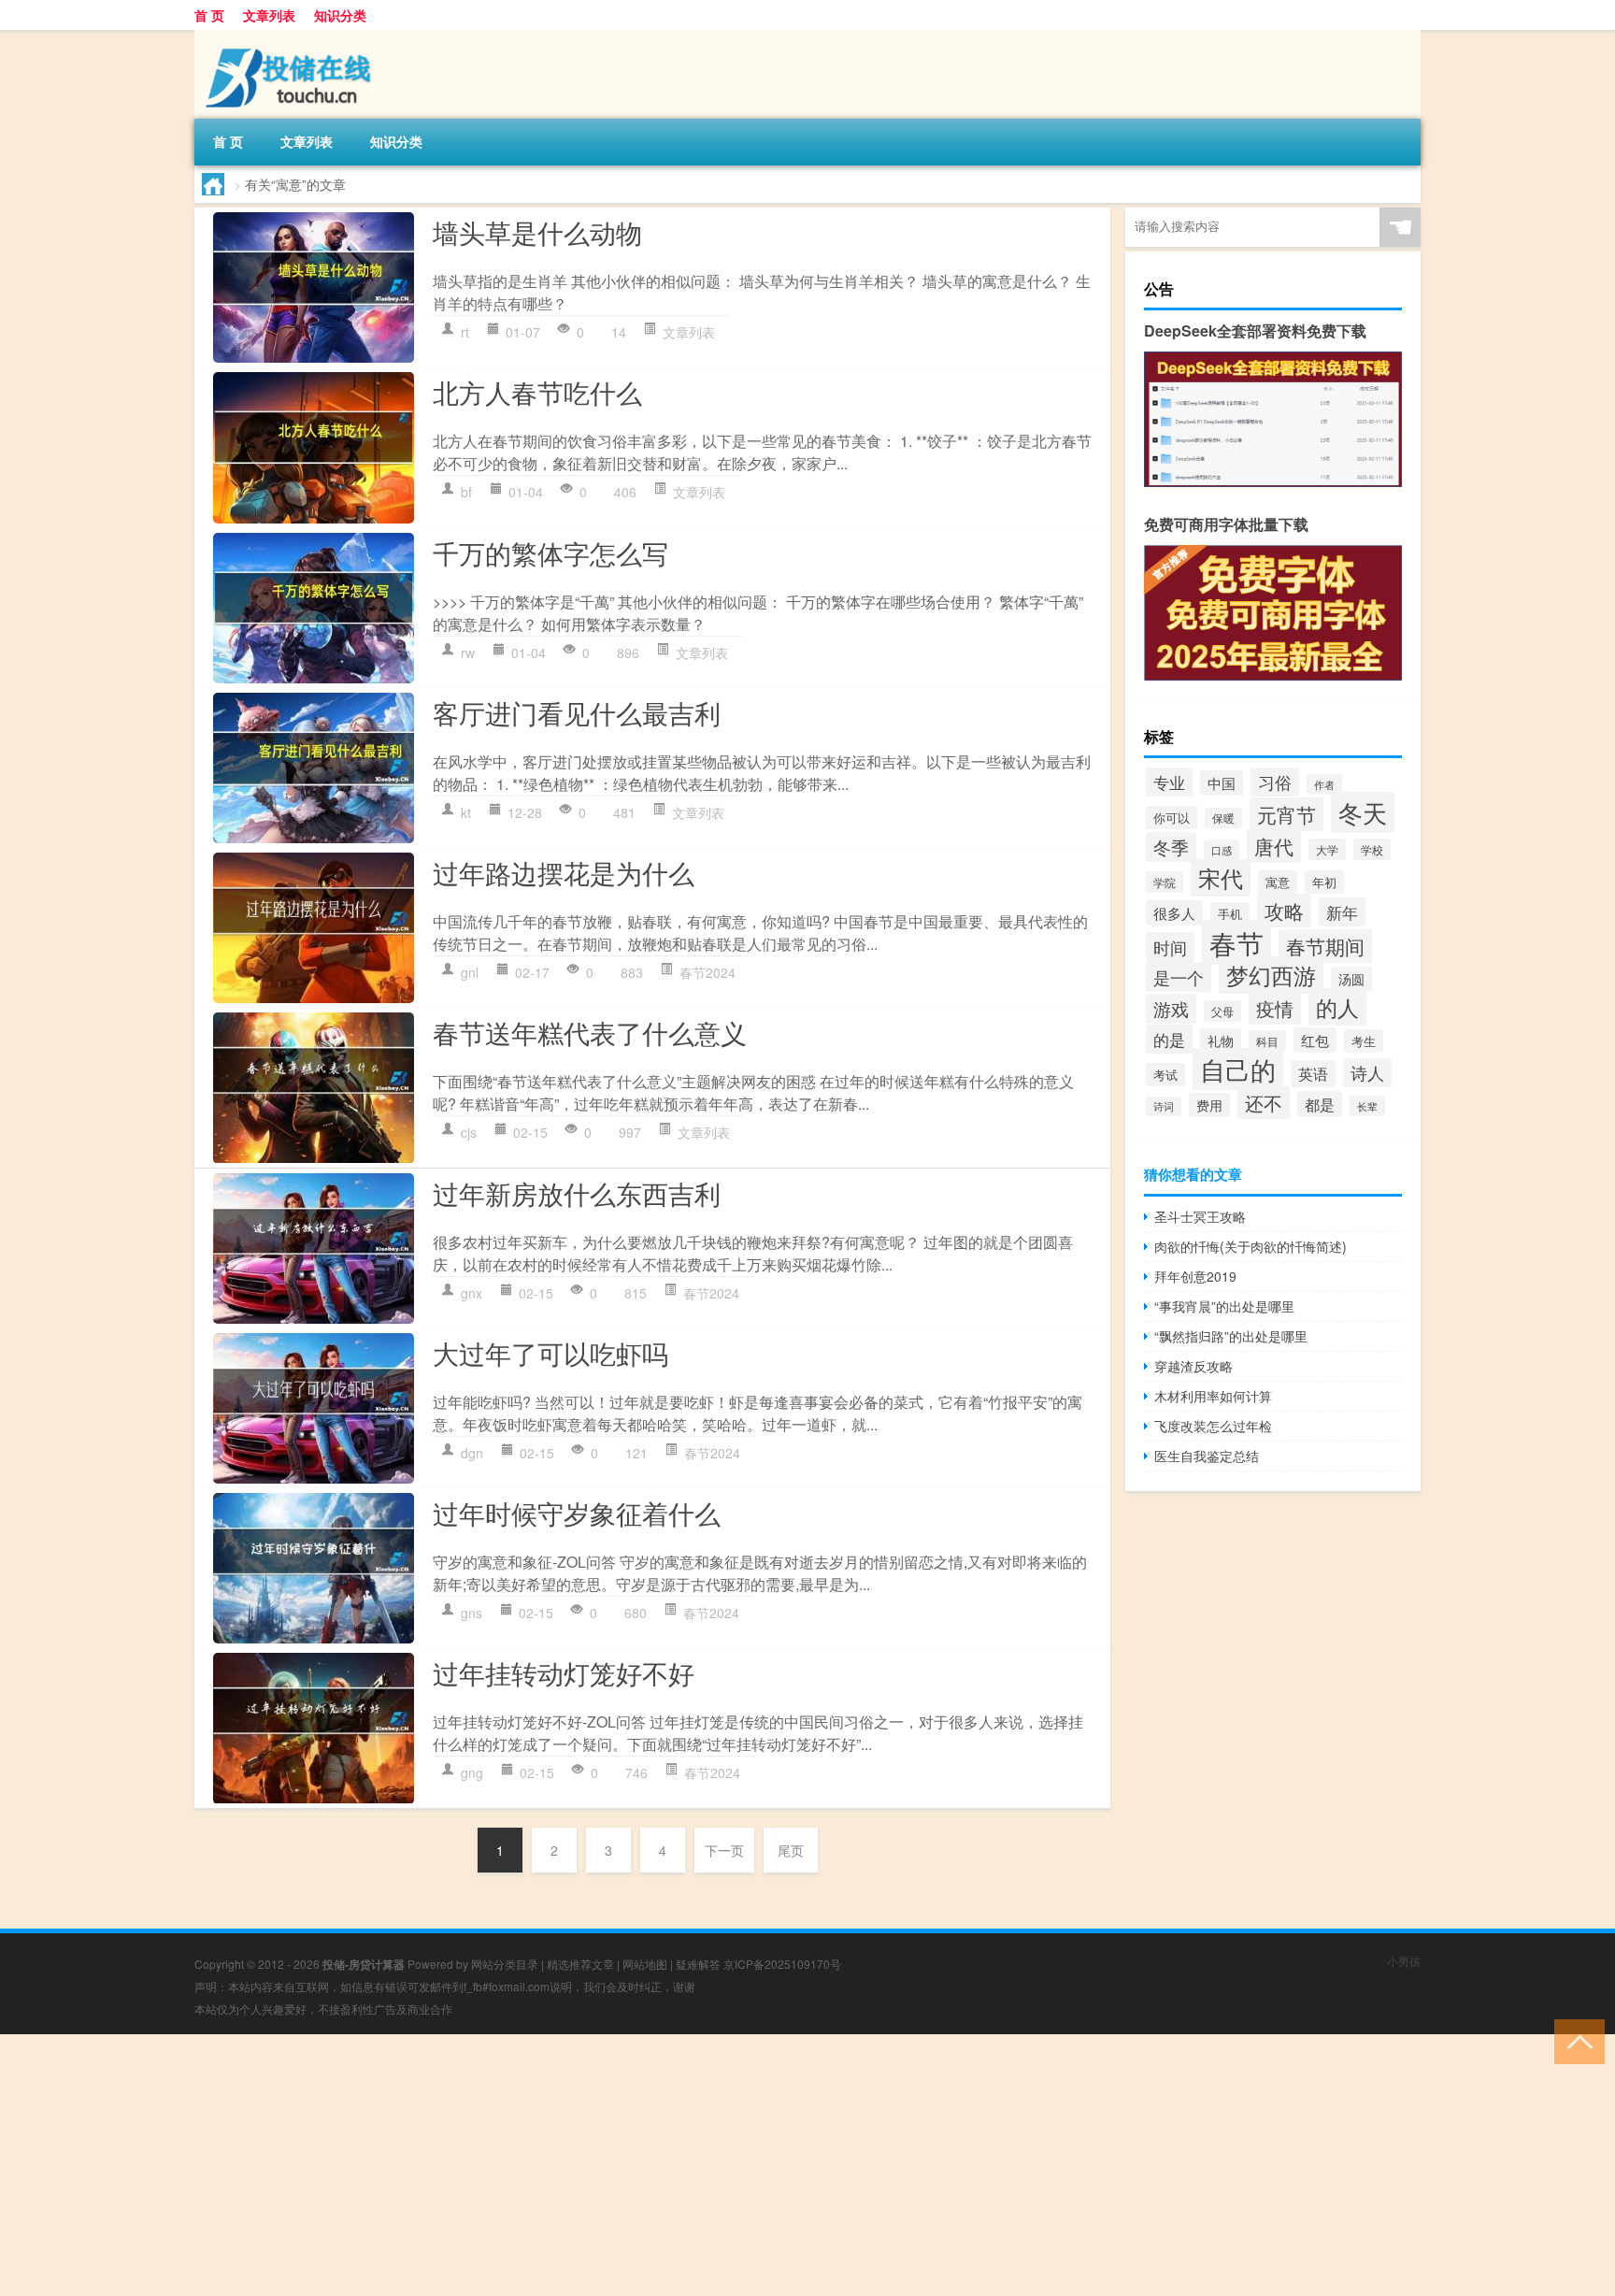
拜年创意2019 (1195, 1276)
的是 (1169, 1039)
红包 (1315, 1040)
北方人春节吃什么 (537, 392)
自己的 (1238, 1069)
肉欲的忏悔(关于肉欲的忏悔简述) (1251, 1246)
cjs (469, 1132)
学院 (1165, 882)
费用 (1209, 1105)
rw (468, 653)
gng (472, 1772)
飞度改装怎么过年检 (1213, 1426)
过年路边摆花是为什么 (564, 872)
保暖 (1223, 818)
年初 (1324, 882)
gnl (470, 972)
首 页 (209, 15)
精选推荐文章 (580, 1964)
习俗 (1275, 782)
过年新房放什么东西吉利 (577, 1193)
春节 (1236, 942)
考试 (1165, 1075)
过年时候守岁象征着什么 (577, 1513)
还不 (1264, 1103)
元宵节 (1286, 814)
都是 (1320, 1104)
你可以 (1172, 818)
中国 (1222, 783)
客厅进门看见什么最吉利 (577, 712)
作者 (1324, 784)
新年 (1342, 912)
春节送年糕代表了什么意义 (590, 1032)
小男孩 (1404, 1961)
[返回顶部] (1575, 2040)
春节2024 (707, 972)
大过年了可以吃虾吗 (550, 1353)
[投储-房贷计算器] (293, 36)
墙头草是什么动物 (537, 232)
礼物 (1221, 1040)
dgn (472, 1453)
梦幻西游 (1271, 975)
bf (466, 492)
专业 (1169, 782)
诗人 (1367, 1073)
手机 (1230, 914)
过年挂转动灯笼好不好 (564, 1672)
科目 (1267, 1041)
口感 (1222, 850)
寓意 (1278, 882)
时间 (1170, 947)
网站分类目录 (505, 1964)
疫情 (1275, 1008)
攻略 (1284, 911)
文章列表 (269, 15)
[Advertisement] (561, 2165)
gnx (472, 1293)
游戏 (1171, 1009)
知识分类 (340, 15)
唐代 (1274, 846)
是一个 (1179, 977)
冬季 (1171, 847)
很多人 (1174, 913)
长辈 (1367, 1106)
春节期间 (1325, 946)
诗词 (1164, 1106)
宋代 (1221, 878)
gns (472, 1613)
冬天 (1363, 812)
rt (465, 332)
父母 (1222, 1011)
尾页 (791, 1850)
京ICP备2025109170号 (782, 1964)
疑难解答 (698, 1964)
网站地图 (645, 1964)
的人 (1337, 1007)
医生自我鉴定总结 (1207, 1456)
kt (466, 812)
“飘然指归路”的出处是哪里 (1231, 1336)
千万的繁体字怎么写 (550, 552)
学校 (1372, 849)
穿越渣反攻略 (1193, 1366)
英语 (1313, 1074)
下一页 (724, 1850)
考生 (1364, 1041)
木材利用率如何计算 (1213, 1396)
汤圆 (1351, 979)
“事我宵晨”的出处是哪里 (1224, 1306)
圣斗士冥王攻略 (1200, 1216)
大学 (1327, 849)
